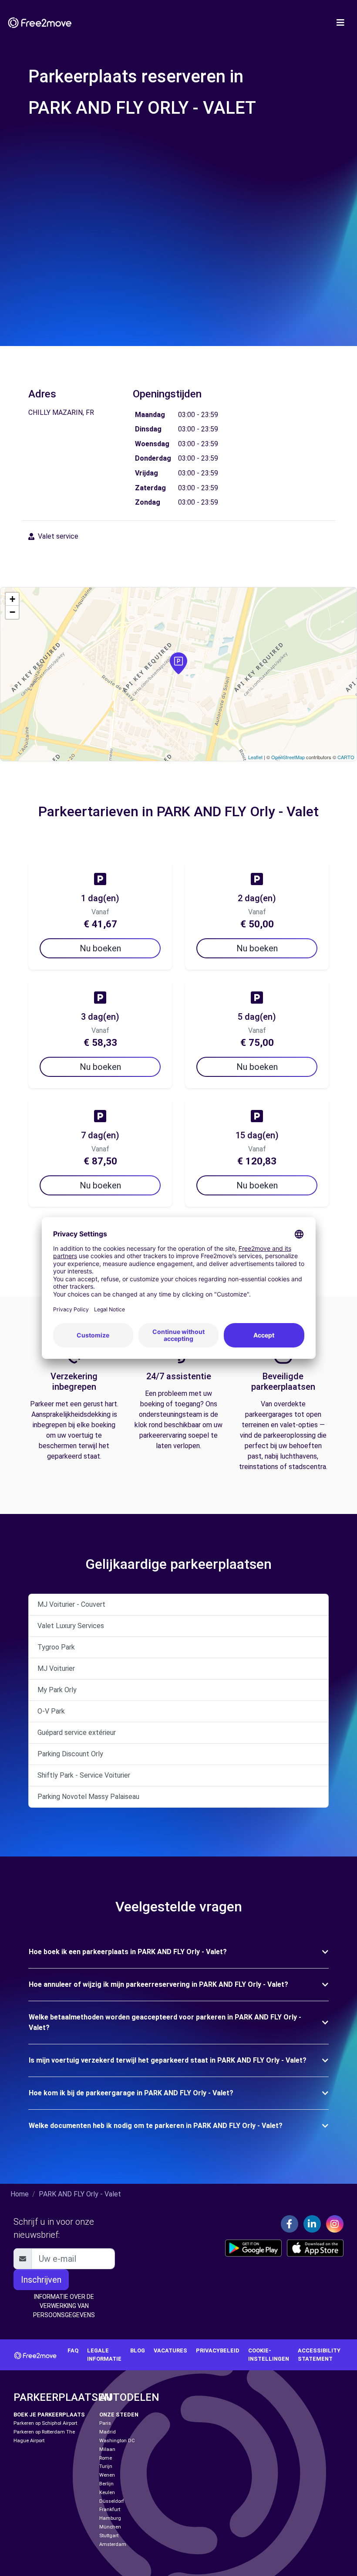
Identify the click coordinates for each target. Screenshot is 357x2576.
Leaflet (255, 757)
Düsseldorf (112, 2501)
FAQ (73, 2350)
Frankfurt (110, 2510)
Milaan (107, 2449)
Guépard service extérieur (77, 1733)
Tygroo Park (56, 1647)
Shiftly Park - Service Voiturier (84, 1775)
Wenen (107, 2475)
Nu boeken (100, 948)
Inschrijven (41, 2280)
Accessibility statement (319, 2355)
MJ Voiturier (56, 1668)
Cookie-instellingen (269, 2355)
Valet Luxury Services (71, 1626)
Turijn (106, 2466)
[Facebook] (290, 2224)
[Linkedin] (312, 2224)
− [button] (12, 612)
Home (20, 2194)
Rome (106, 2458)
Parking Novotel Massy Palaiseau (88, 1797)
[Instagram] (335, 2224)
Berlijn (106, 2484)
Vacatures (170, 2350)
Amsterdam (113, 2544)
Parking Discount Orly (70, 1754)
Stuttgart (109, 2536)
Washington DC (117, 2441)
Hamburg (110, 2518)
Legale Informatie (104, 2355)
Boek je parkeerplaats (49, 2415)
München (110, 2527)
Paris (105, 2423)
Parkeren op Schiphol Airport (45, 2423)
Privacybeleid (218, 2350)
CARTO (346, 757)
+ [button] (12, 599)
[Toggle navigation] (340, 23)
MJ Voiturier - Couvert (71, 1604)
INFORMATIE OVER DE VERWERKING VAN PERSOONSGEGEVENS (64, 2306)
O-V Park (51, 1711)
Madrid (108, 2432)
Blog (138, 2350)
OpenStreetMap (288, 757)
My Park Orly (57, 1690)
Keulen (107, 2493)
